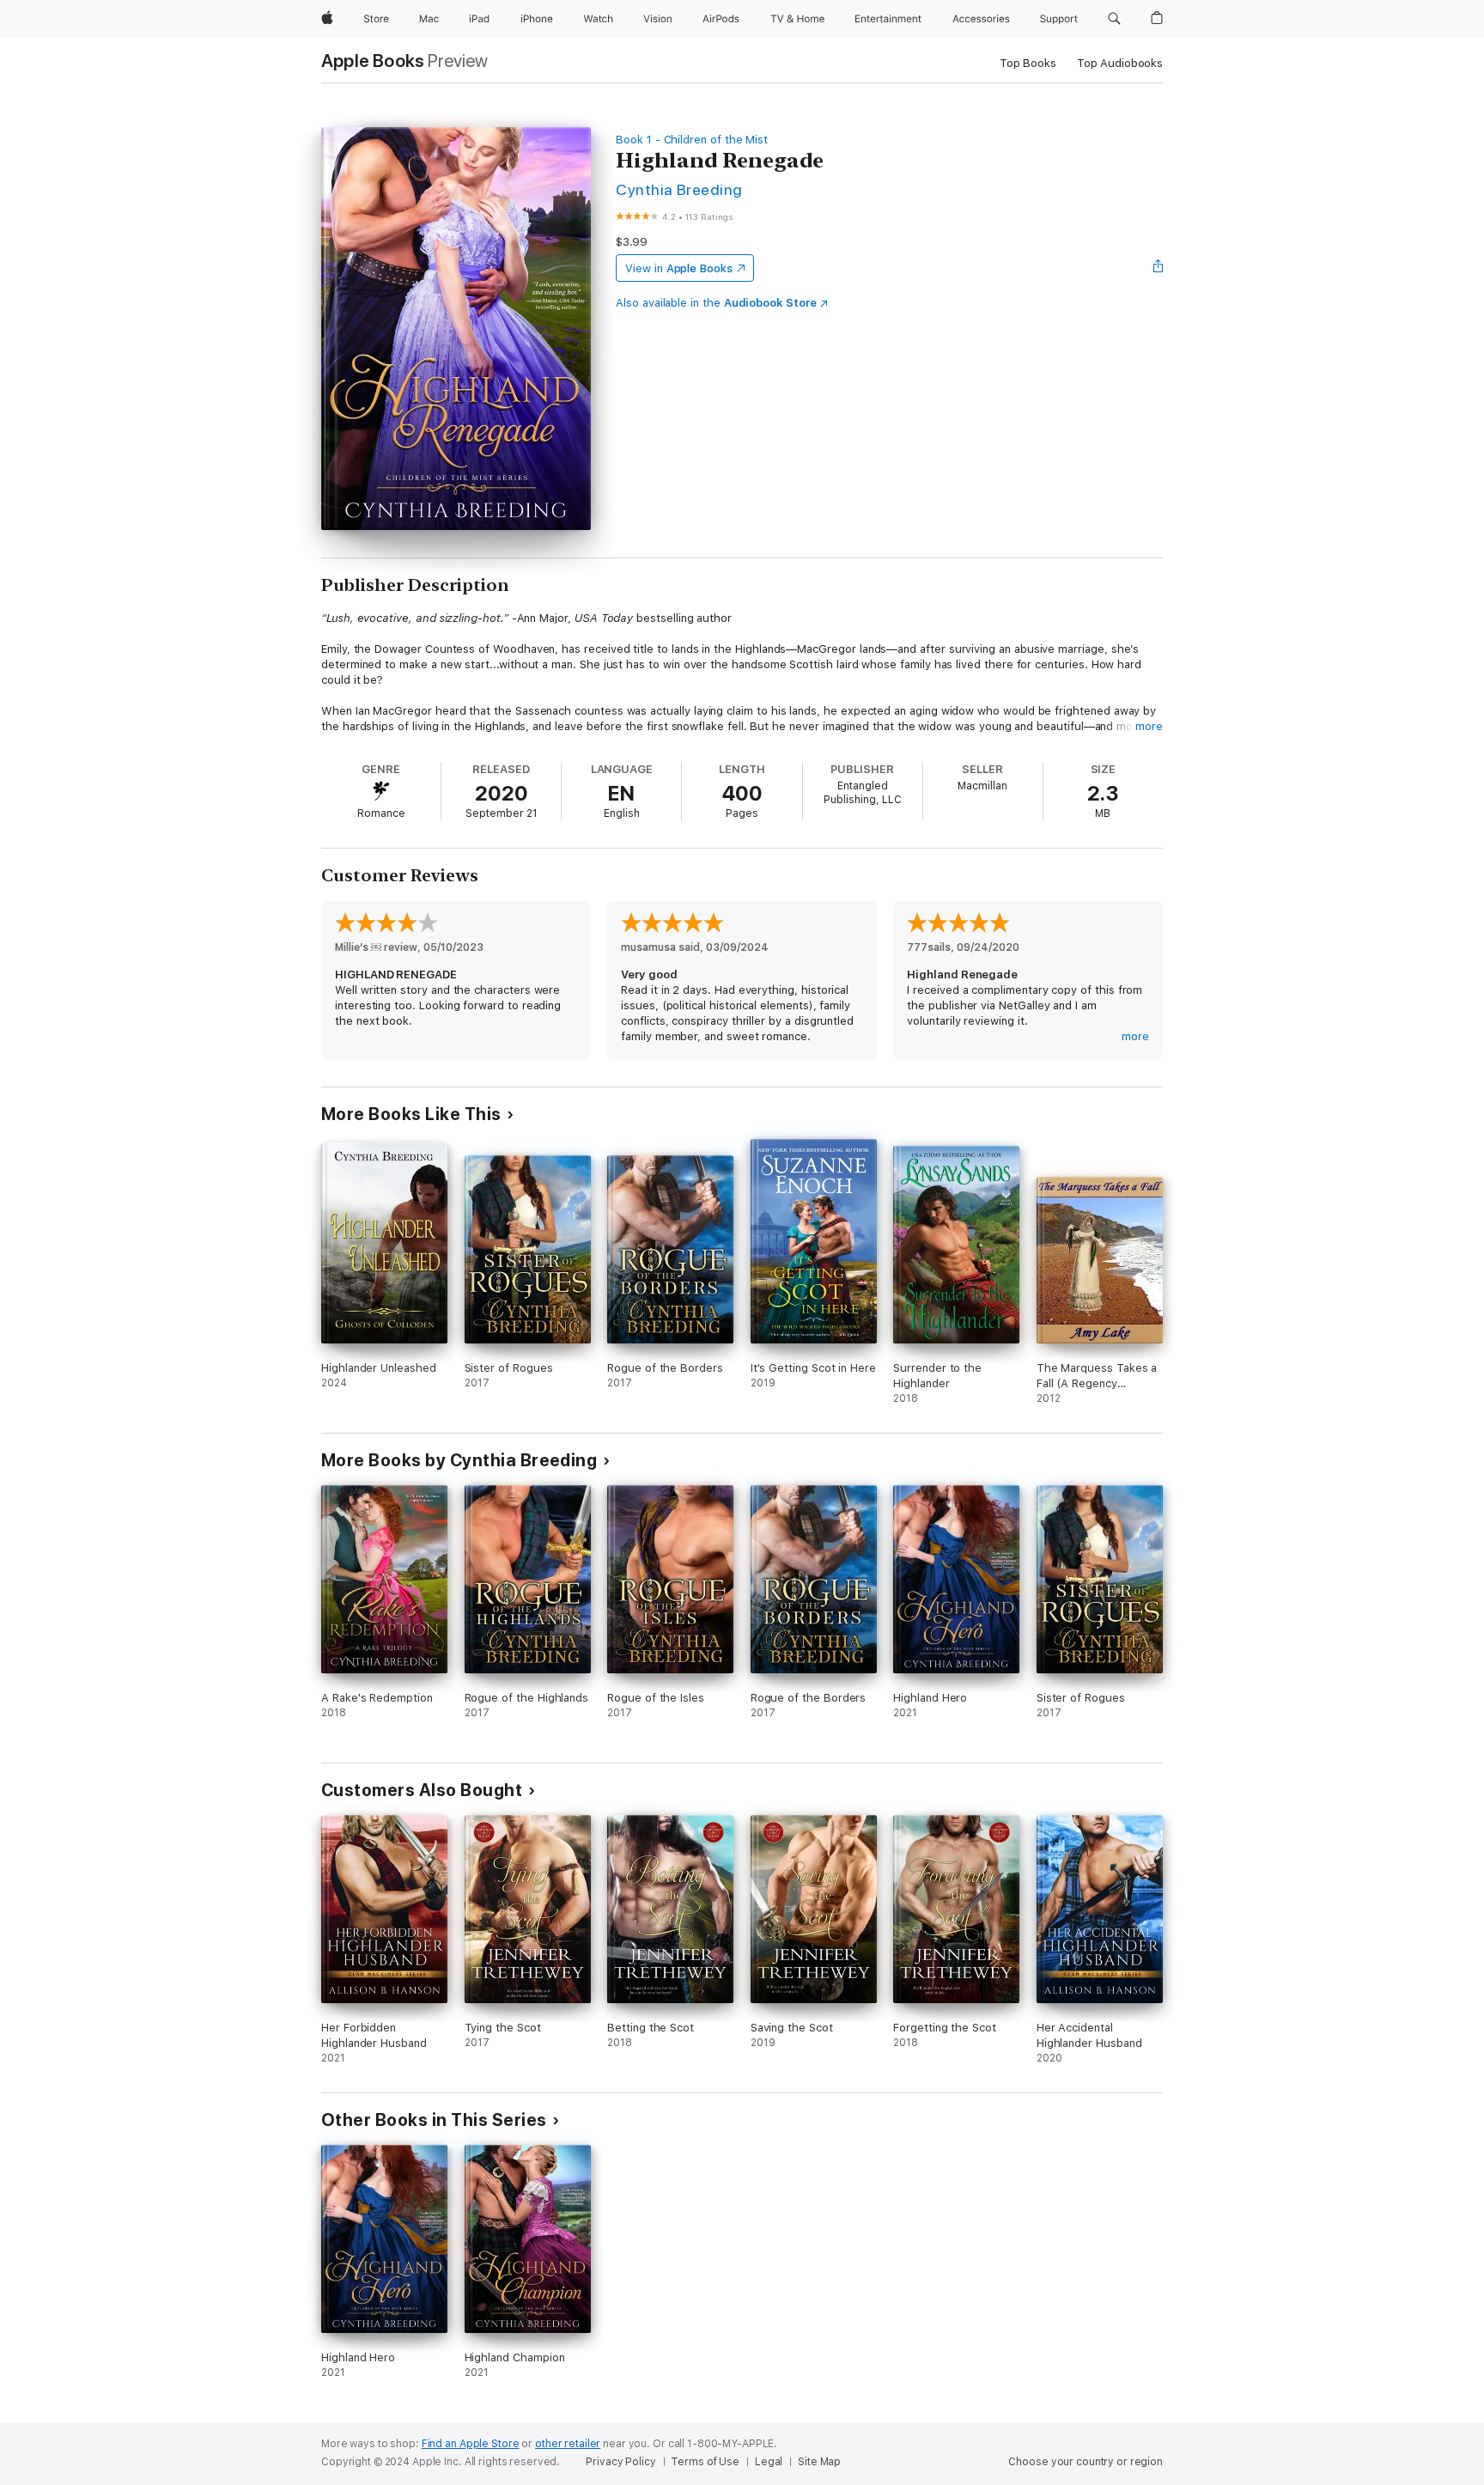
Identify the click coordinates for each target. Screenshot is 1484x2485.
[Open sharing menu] (1159, 268)
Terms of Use (705, 2462)
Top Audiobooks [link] (1120, 63)
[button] (1114, 19)
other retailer (568, 2444)
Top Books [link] (1028, 63)
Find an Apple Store (471, 2444)
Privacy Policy (620, 2462)
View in (679, 268)
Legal (769, 2462)
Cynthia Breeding (679, 189)
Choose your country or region (1086, 2462)
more (1149, 726)
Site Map (819, 2462)
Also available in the (716, 303)
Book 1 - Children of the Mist (692, 140)
